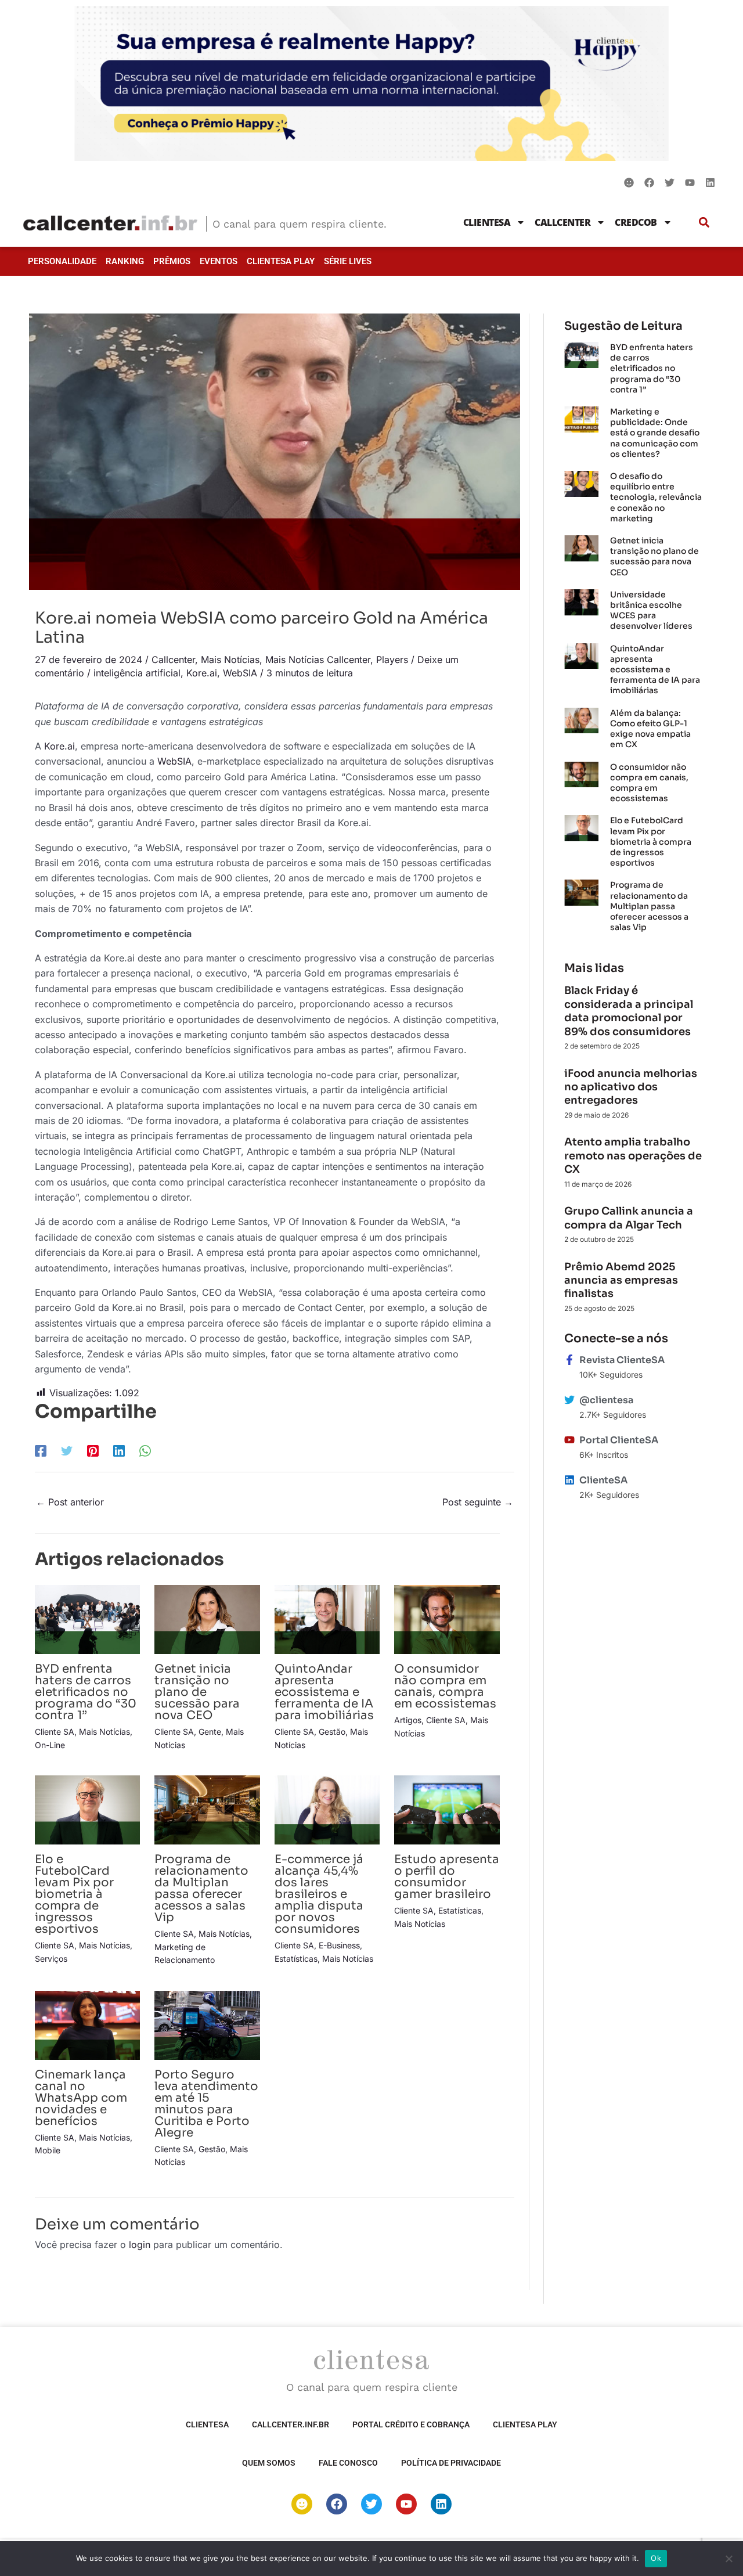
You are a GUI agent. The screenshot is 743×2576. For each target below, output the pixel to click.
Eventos (219, 261)
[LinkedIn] (119, 1450)
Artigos (408, 1720)
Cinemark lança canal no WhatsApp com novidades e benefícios (81, 2098)
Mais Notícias (230, 660)
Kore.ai (202, 673)
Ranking (125, 261)
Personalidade (62, 261)
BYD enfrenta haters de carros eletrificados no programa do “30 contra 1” (86, 1692)
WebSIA (240, 673)
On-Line (50, 1745)
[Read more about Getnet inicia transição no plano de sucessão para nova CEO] (207, 1619)
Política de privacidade (451, 2463)
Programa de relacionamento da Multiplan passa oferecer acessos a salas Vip (201, 1888)
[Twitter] (67, 1450)
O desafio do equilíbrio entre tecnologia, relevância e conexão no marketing (656, 497)
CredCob (636, 222)
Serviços (51, 1959)
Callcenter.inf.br (291, 2424)
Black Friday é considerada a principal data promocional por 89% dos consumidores (629, 1011)
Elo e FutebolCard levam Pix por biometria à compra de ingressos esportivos (74, 1894)
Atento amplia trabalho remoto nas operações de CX (633, 1156)
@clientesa (606, 1400)
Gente (210, 1732)
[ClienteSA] (569, 1480)
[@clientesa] (569, 1400)
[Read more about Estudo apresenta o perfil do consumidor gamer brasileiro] (447, 1809)
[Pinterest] (93, 1450)
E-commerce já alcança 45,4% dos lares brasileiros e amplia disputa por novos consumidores (319, 1894)
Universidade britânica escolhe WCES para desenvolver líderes (651, 610)
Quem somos (269, 2463)
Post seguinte (478, 1502)
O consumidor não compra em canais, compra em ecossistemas (445, 1686)
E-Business (339, 1945)
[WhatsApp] (145, 1450)
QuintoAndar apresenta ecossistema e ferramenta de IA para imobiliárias (324, 1692)
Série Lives (348, 261)
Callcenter (562, 222)
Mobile (48, 2150)
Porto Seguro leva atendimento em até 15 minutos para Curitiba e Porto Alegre (206, 2104)
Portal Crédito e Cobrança (411, 2424)
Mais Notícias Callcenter (318, 660)
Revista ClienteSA (622, 1360)
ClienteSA (487, 222)
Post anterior (70, 1502)
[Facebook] (41, 1450)
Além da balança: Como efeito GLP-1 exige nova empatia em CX (650, 729)
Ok (656, 2558)
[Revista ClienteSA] (569, 1360)
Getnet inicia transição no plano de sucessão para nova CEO (197, 1692)
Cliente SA (55, 1732)
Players (392, 660)
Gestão (332, 1732)
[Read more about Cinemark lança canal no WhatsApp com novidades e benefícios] (87, 2024)
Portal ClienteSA (619, 1440)
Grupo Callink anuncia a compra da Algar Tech (629, 1218)
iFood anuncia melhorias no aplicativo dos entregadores (631, 1087)
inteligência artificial (137, 673)
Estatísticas (296, 1959)
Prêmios (172, 261)
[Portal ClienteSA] (569, 1440)
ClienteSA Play (281, 261)
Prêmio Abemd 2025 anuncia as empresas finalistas (621, 1280)
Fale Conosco (348, 2463)
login (140, 2244)
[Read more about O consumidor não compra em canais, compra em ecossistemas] (447, 1619)
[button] (704, 222)
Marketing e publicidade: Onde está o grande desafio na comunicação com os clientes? (655, 433)
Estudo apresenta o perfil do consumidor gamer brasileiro (447, 1877)
